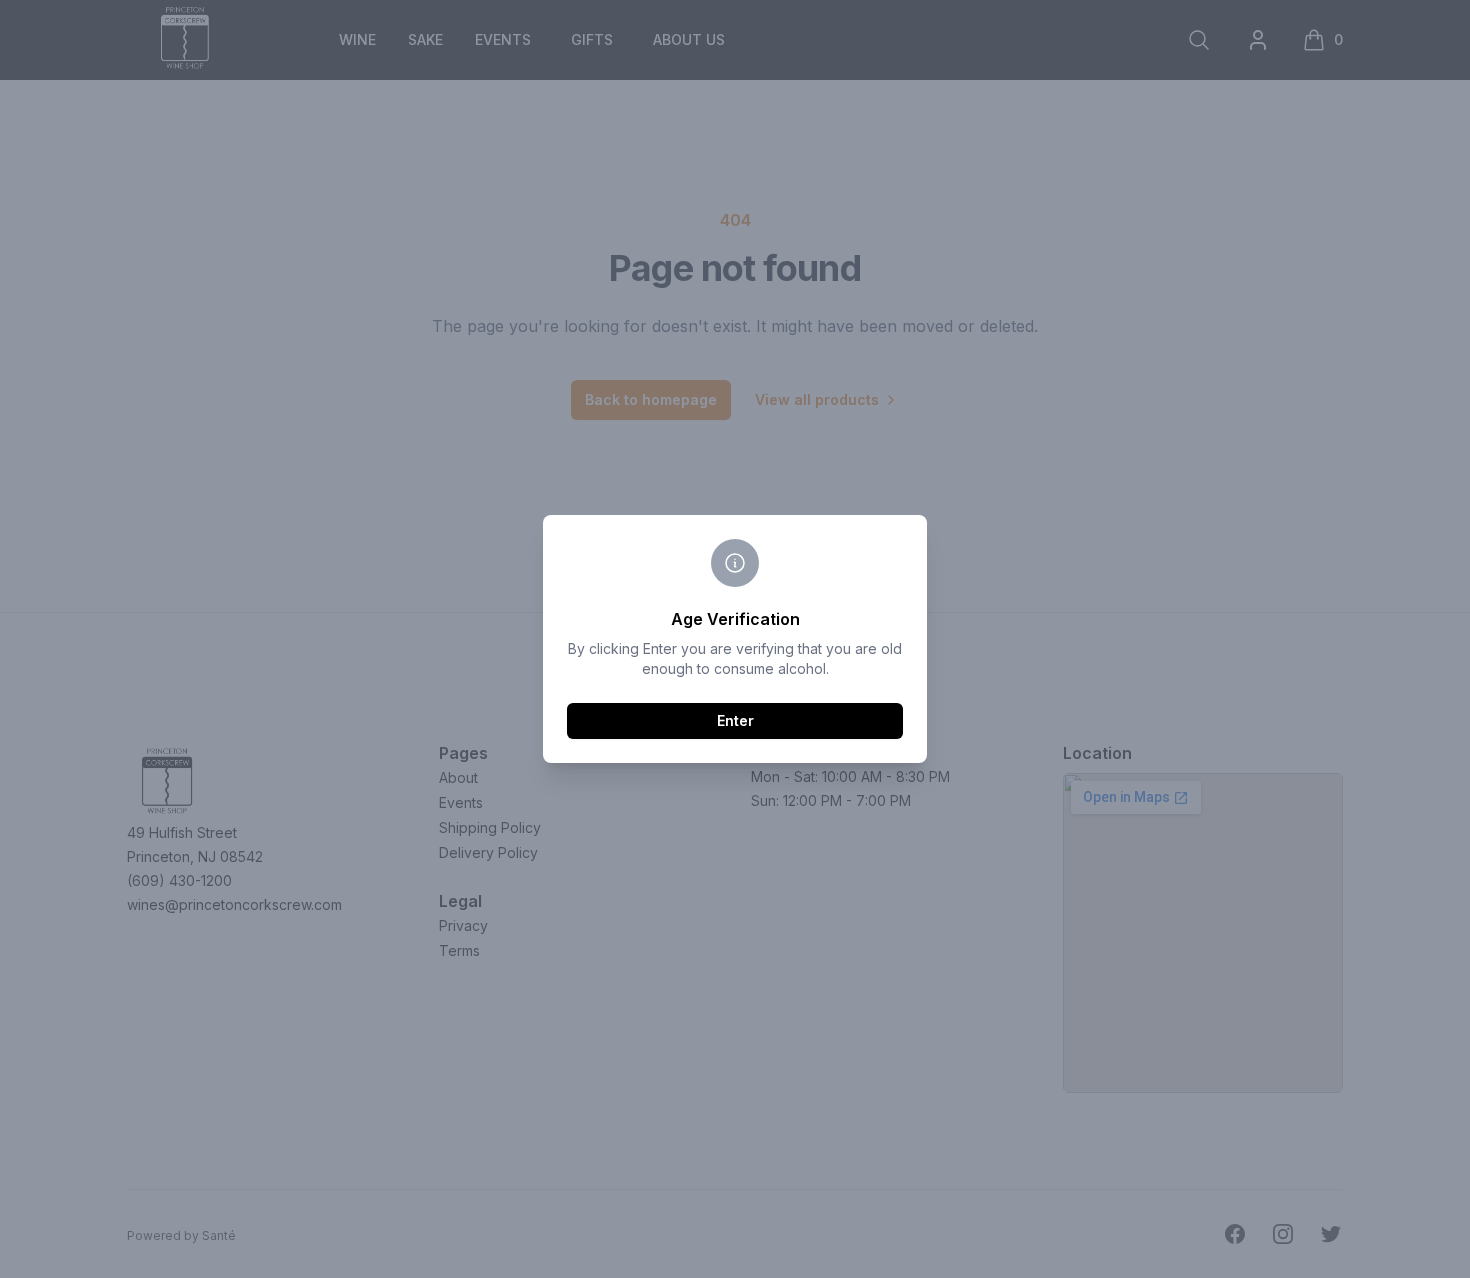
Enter (735, 720)
